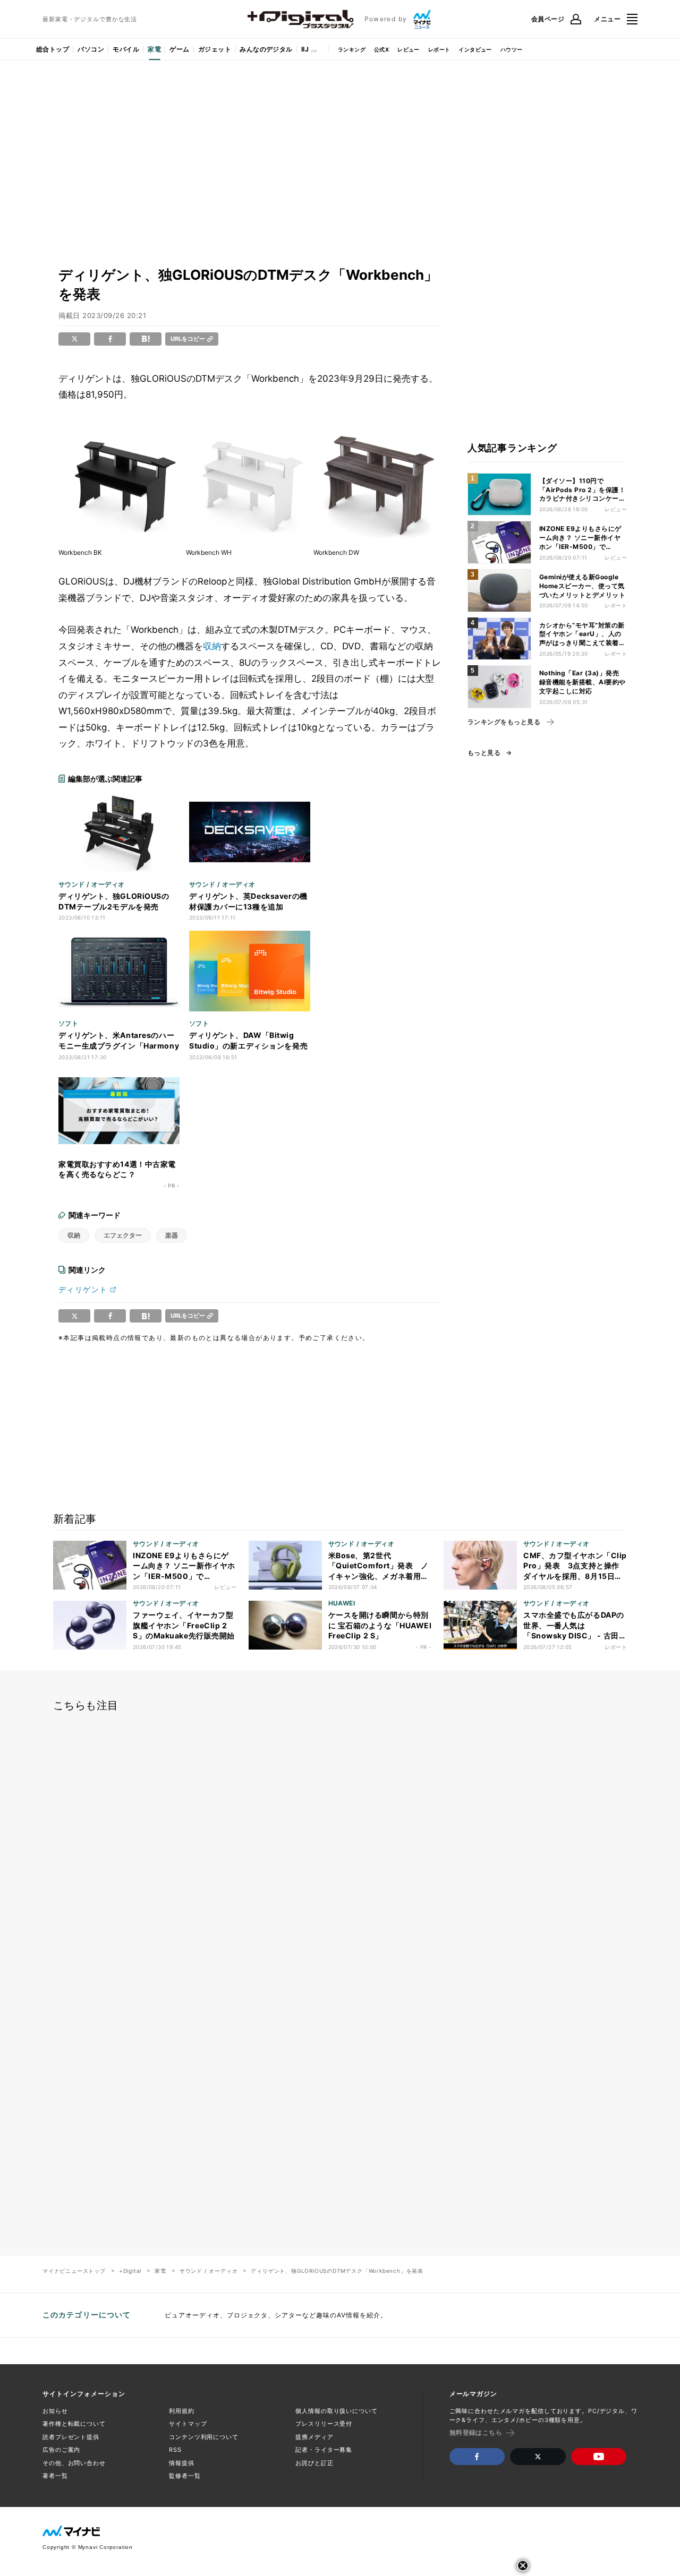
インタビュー (475, 49)
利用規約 (182, 2411)
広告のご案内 (61, 2450)
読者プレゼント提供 (71, 2437)
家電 (154, 49)
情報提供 (182, 2463)
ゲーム (179, 49)
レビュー (409, 49)
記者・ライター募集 (324, 2450)
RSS (175, 2450)
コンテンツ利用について (204, 2437)
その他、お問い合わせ (74, 2463)
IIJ (305, 49)
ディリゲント (83, 1289)
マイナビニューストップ (74, 2271)
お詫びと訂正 (314, 2463)
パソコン (91, 49)
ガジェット (215, 49)
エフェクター (123, 1235)
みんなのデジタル (266, 49)
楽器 (172, 1235)
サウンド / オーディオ (209, 2271)
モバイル (126, 49)
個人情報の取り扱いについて (336, 2411)
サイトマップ (188, 2424)
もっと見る (484, 753)
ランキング (352, 49)
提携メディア (314, 2437)
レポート (439, 49)
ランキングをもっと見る (504, 722)
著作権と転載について (74, 2424)
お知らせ (55, 2411)
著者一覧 (55, 2476)
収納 (212, 646)
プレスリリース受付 (324, 2424)
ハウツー (512, 49)
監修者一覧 (185, 2476)
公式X (381, 49)
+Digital (130, 2271)
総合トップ (53, 49)
